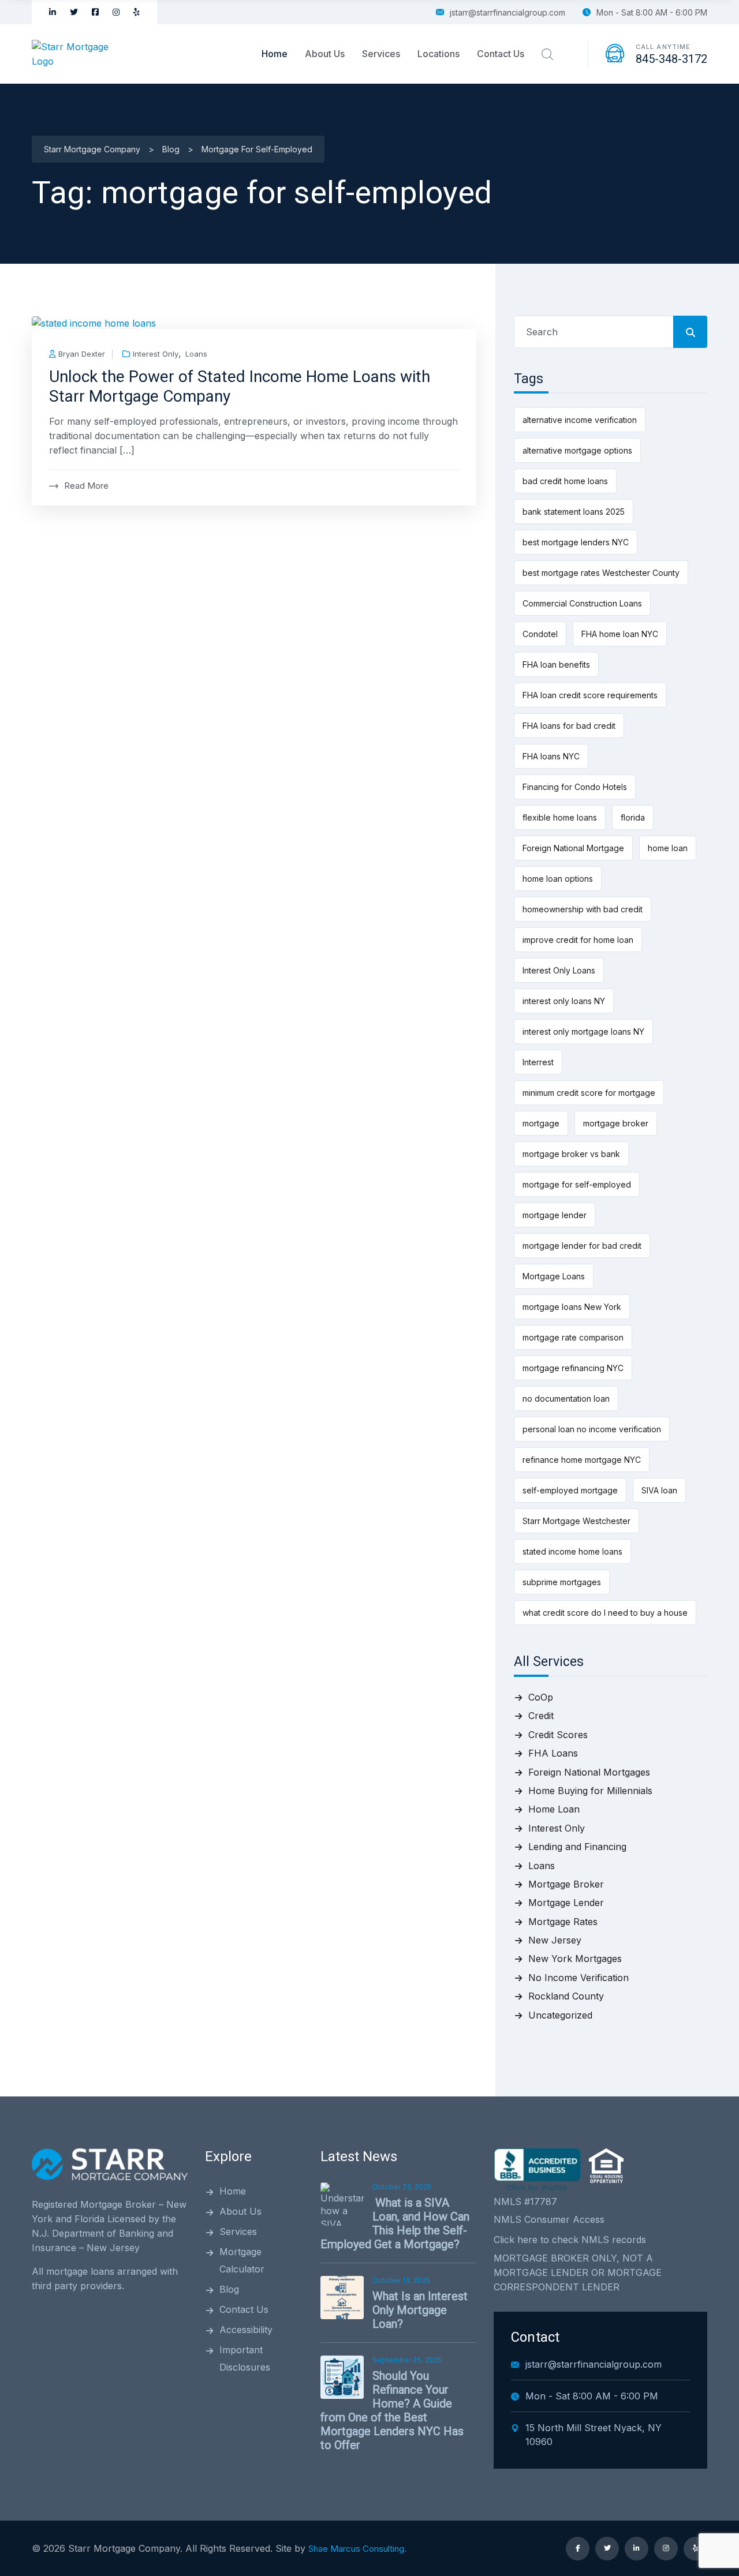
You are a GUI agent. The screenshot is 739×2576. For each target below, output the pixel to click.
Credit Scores (558, 1735)
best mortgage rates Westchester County (601, 573)
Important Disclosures (245, 2358)
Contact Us (501, 54)
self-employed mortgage (570, 1490)
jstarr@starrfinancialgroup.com (507, 12)
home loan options (558, 879)
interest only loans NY (564, 1001)
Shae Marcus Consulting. (357, 2549)
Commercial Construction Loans (582, 603)
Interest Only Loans (559, 970)
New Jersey (555, 1940)
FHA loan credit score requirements (590, 695)
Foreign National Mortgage (573, 848)
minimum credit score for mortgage (589, 1093)
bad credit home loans (565, 481)
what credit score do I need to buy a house (605, 1613)
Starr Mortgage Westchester (576, 1521)
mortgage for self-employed (577, 1184)
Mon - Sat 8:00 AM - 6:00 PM (652, 12)
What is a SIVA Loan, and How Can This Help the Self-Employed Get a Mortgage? (395, 2223)
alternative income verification (580, 420)
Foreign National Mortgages (589, 1772)
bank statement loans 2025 (574, 512)
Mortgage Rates (563, 1922)
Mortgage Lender (566, 1903)
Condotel (540, 634)
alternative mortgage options (577, 450)
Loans (196, 354)
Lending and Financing (577, 1847)
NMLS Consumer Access (549, 2219)
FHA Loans (553, 1753)
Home (275, 54)
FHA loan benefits (556, 664)
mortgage (541, 1123)
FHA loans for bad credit (569, 726)
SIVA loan (659, 1490)
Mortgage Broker (566, 1884)
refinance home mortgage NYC (582, 1460)
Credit (541, 1716)
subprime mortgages (562, 1582)
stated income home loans (572, 1551)
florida (633, 817)
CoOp (541, 1697)
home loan (668, 848)
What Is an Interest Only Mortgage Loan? (420, 2310)
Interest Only (156, 354)
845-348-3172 (671, 59)
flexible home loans (560, 817)
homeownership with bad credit (583, 909)
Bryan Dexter (82, 354)
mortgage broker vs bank (571, 1154)
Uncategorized (560, 2015)
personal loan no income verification (592, 1429)
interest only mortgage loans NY (583, 1031)
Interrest (538, 1062)
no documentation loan (566, 1399)
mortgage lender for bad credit (582, 1246)
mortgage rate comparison (573, 1337)
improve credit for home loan (578, 940)
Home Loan (554, 1809)
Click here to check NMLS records (570, 2240)
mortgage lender (555, 1215)
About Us (325, 54)
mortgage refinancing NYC (573, 1368)
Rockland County (566, 1996)
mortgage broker (616, 1123)
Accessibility (246, 2330)
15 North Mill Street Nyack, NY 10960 (594, 2435)
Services (381, 54)
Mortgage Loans (554, 1276)
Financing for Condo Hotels (575, 787)
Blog (229, 2289)
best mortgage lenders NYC (576, 542)
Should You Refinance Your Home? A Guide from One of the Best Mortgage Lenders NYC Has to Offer (392, 2410)
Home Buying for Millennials (590, 1791)
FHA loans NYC (551, 756)
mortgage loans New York (572, 1307)
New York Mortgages (575, 1959)
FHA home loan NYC (620, 634)
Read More (86, 486)
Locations (438, 54)
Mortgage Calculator (242, 2260)
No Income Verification (578, 1978)
